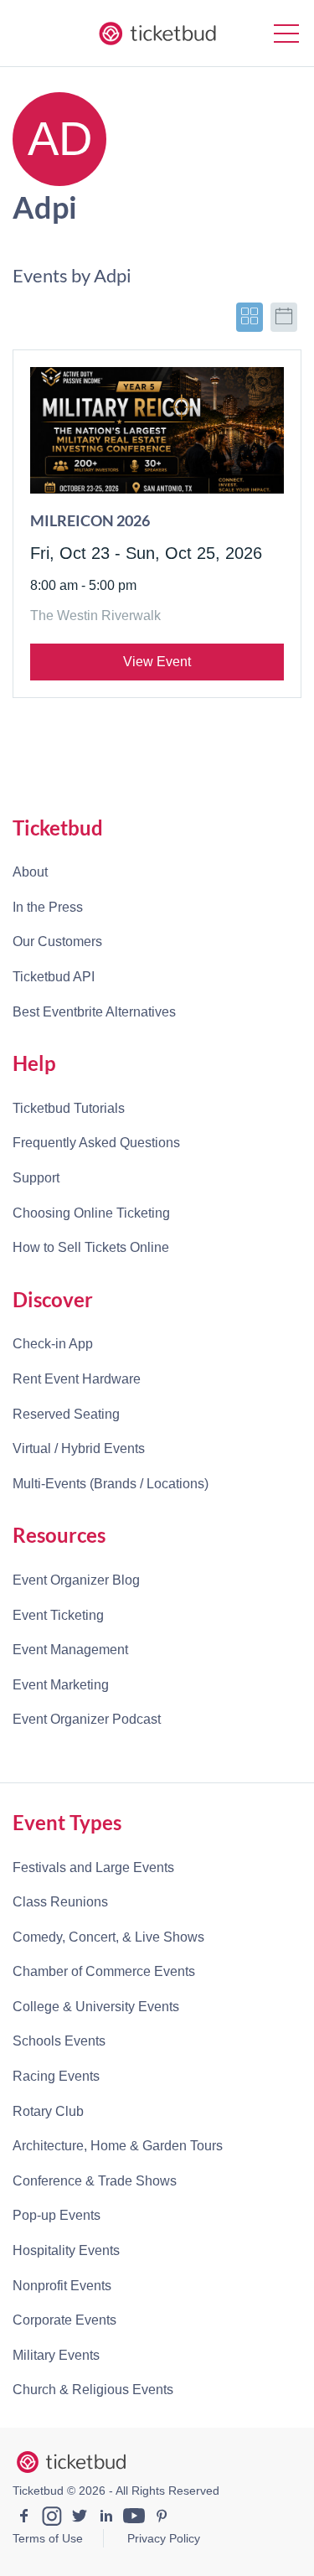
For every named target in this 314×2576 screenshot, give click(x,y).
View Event (157, 662)
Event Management (70, 1650)
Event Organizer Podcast (87, 1719)
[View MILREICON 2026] (157, 431)
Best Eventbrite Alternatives (94, 1012)
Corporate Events (64, 2320)
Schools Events (59, 2041)
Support (36, 1178)
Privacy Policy (164, 2538)
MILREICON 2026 (90, 520)
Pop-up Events (57, 2215)
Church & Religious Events (93, 2390)
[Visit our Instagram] (52, 2518)
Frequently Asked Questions (96, 1143)
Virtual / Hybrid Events (79, 1448)
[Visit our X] (80, 2518)
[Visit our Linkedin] (106, 2518)
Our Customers (57, 941)
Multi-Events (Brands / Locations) (111, 1484)
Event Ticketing (58, 1615)
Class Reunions (60, 1902)
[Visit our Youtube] (134, 2518)
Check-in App (53, 1344)
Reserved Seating (66, 1414)
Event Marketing (61, 1685)
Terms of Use (48, 2538)
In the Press (48, 907)
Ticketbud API (54, 977)
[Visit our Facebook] (24, 2518)
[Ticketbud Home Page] (71, 2462)
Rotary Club (48, 2111)
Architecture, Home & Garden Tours (118, 2146)
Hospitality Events (66, 2250)
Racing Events (56, 2076)
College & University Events (96, 2007)
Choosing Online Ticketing (91, 1213)
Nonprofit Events (62, 2286)
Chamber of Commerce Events (104, 1971)
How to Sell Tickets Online (91, 1247)
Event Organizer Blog (76, 1580)
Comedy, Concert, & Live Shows (108, 1937)
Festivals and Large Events (93, 1867)
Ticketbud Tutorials (69, 1108)
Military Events (56, 2355)
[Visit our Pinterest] (162, 2518)
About (30, 872)
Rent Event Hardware (77, 1379)
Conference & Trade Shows (95, 2181)
